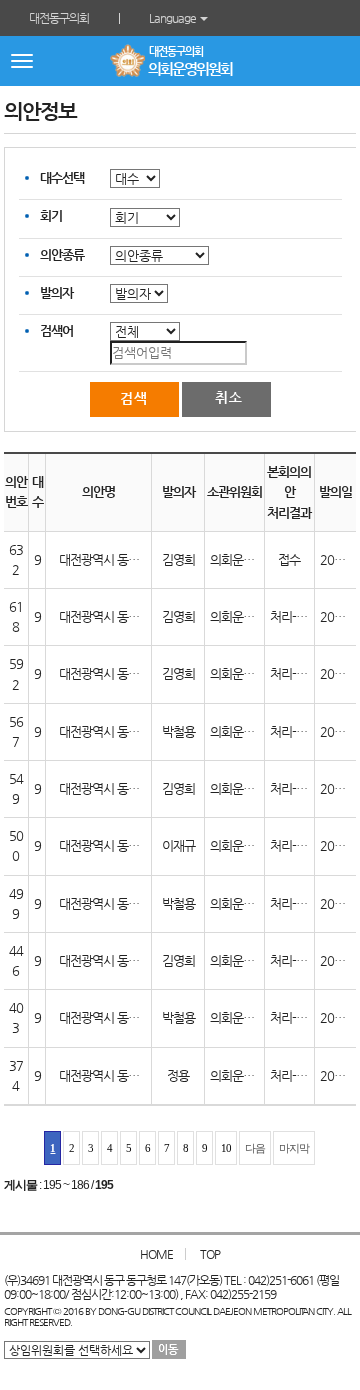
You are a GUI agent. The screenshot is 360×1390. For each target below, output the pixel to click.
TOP (210, 1254)
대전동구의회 (59, 18)
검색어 (56, 330)
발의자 (56, 292)
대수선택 (62, 177)
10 (226, 1148)
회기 (51, 215)
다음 (255, 1148)
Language (173, 18)
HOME (156, 1254)
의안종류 (62, 254)
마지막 (294, 1148)
